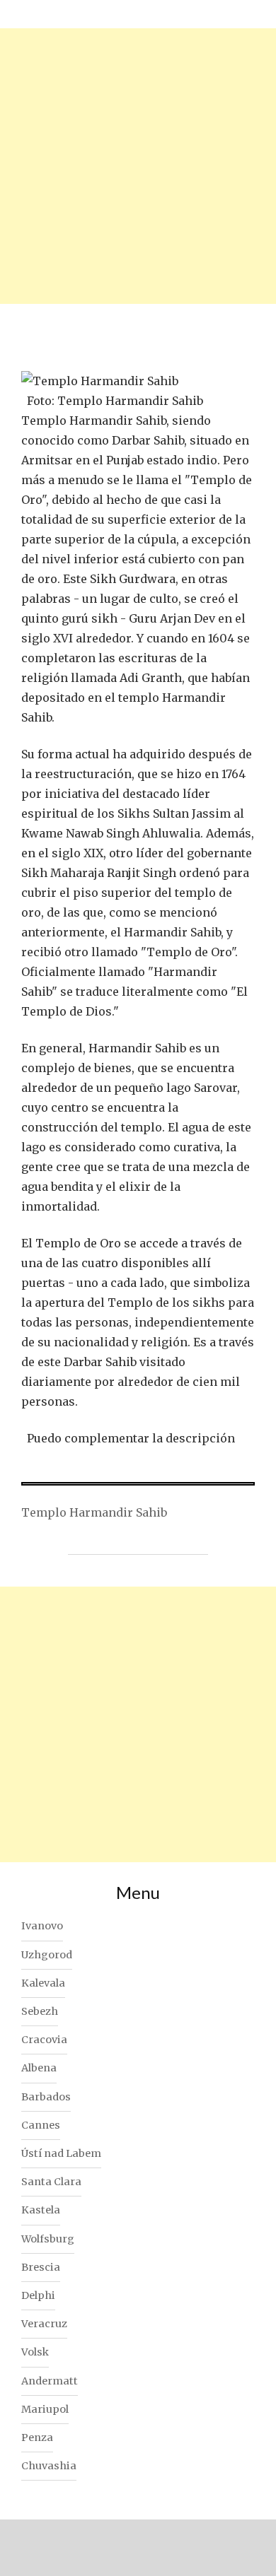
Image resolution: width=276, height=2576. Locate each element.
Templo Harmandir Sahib (94, 1512)
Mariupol (45, 2409)
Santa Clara (51, 2182)
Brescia (41, 2267)
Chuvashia (49, 2466)
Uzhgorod (47, 1955)
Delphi (38, 2295)
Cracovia (44, 2040)
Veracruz (44, 2324)
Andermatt (50, 2381)
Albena (39, 2068)
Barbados (46, 2097)
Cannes (41, 2125)
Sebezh (40, 2011)
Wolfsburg (48, 2239)
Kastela (41, 2210)
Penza (37, 2437)
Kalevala (43, 1983)
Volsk (35, 2352)
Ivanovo (42, 1926)
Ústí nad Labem (61, 2153)
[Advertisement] (138, 166)
